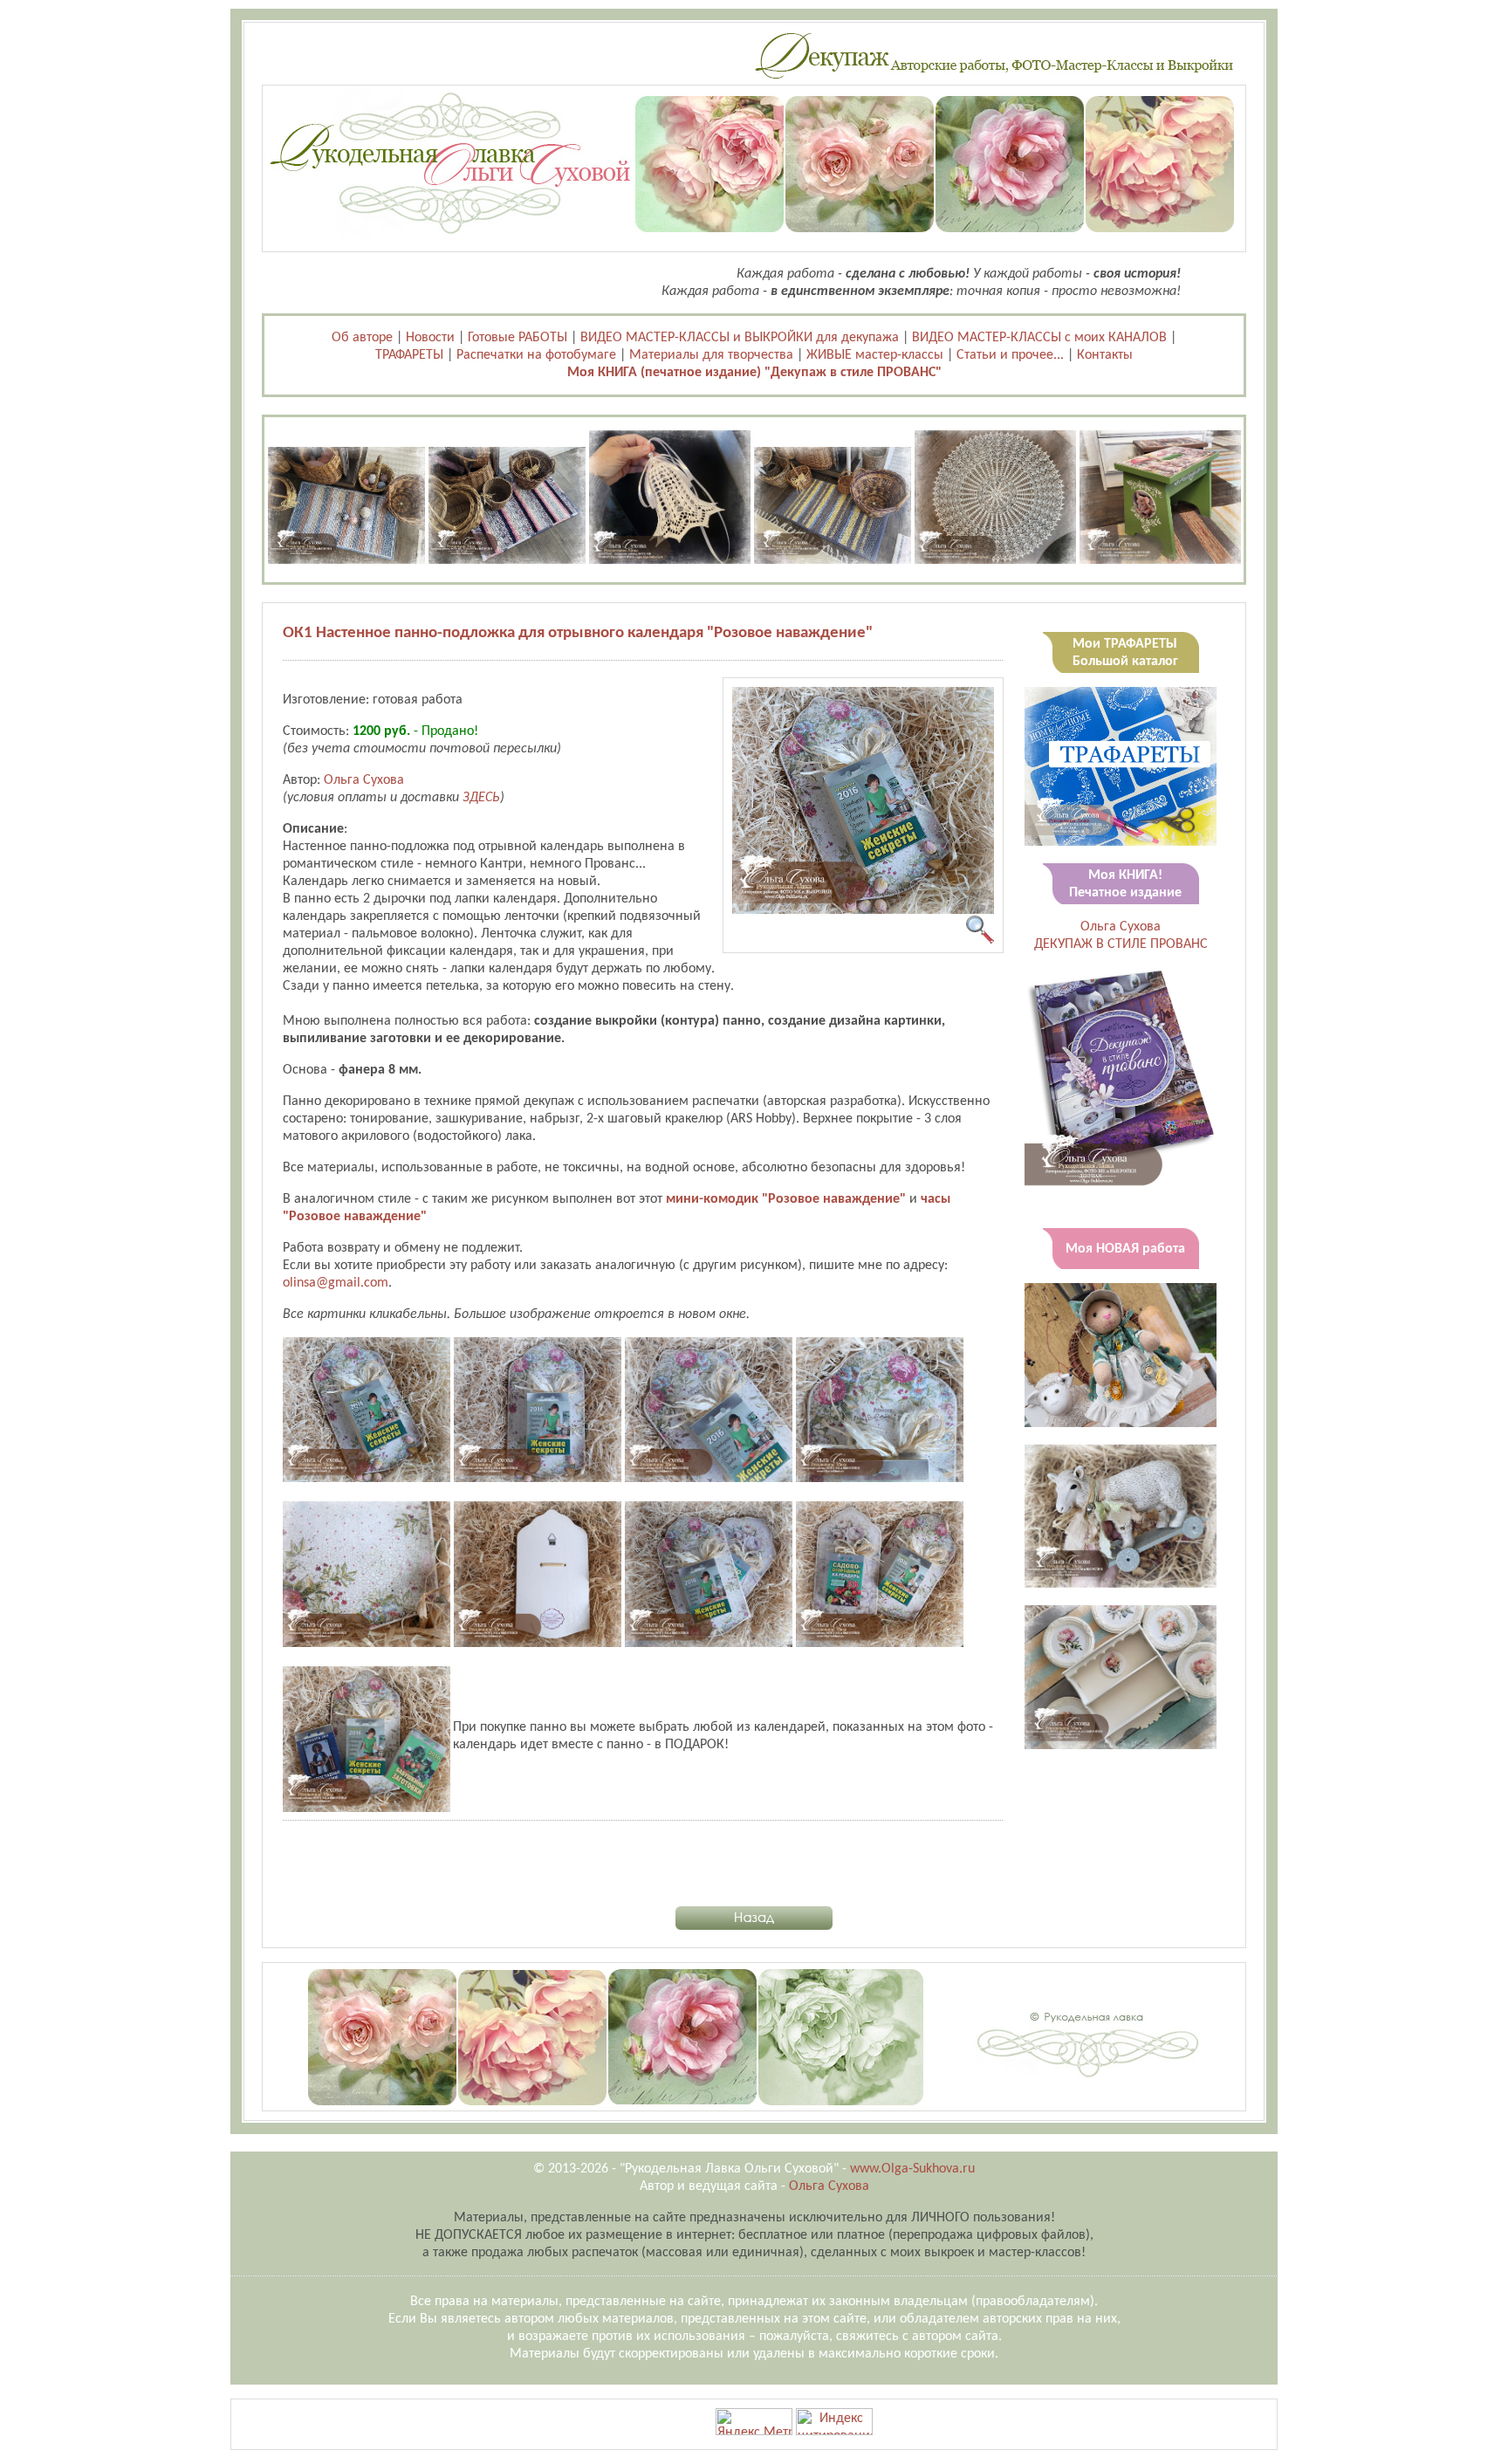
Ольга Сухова (364, 780)
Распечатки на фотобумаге (536, 355)
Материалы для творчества (711, 355)
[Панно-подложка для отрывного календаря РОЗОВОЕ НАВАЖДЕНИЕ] (367, 1479)
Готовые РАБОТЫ (518, 338)
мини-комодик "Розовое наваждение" (786, 1199)
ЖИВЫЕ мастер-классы (875, 355)
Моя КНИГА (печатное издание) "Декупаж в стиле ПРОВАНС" (754, 373)
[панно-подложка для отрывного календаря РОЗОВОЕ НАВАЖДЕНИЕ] (863, 910)
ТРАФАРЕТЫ (409, 355)
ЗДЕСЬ (481, 798)
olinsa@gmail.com (336, 1283)
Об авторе (362, 338)
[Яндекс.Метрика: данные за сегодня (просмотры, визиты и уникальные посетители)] (754, 2422)
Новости (430, 338)
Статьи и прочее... (1010, 355)
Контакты (1105, 355)
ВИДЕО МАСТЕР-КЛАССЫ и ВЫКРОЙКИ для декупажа (740, 338)
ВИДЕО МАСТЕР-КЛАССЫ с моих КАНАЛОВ (1039, 338)
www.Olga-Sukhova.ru (912, 2169)
